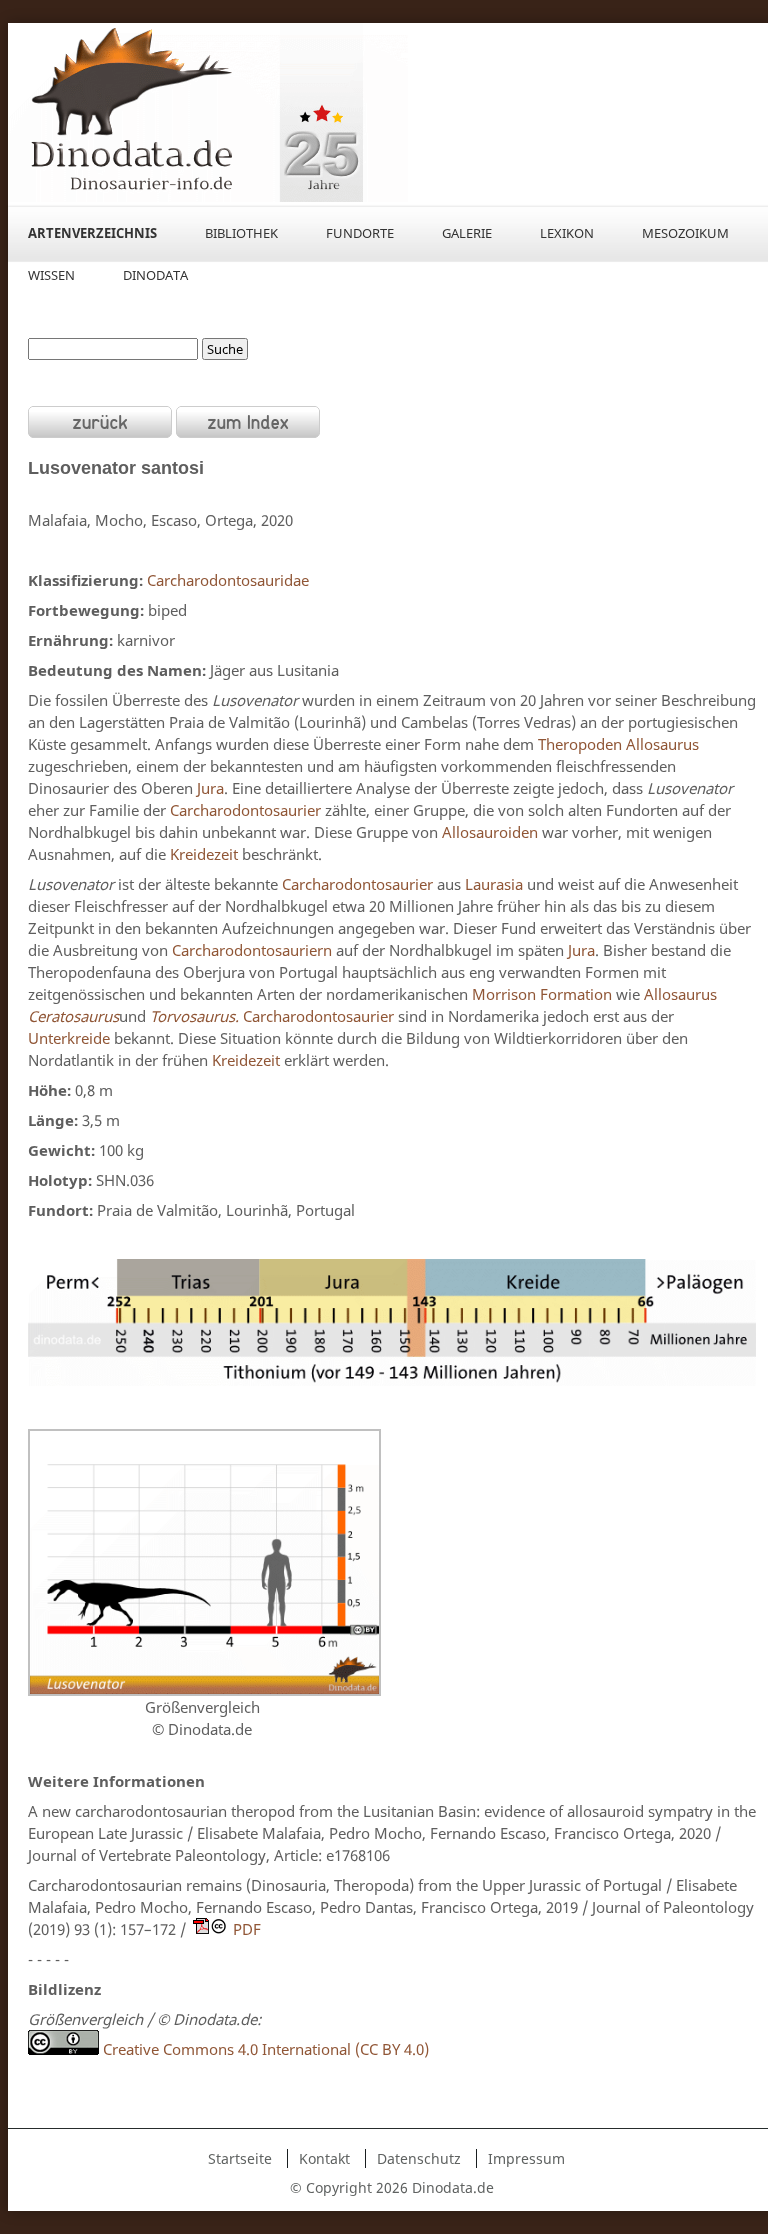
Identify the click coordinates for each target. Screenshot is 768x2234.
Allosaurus (662, 744)
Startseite (240, 2158)
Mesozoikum (685, 233)
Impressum (526, 2158)
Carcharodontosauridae (228, 580)
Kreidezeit (204, 854)
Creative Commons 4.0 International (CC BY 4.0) (264, 2049)
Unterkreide (69, 1038)
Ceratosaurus (73, 1016)
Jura (210, 788)
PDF (247, 1929)
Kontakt (324, 2158)
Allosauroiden (490, 832)
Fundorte (360, 233)
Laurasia (494, 884)
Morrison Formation (542, 994)
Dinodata (155, 275)
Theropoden (580, 744)
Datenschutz (419, 2158)
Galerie (467, 233)
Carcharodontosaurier (245, 810)
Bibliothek (241, 233)
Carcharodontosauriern (252, 950)
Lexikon (567, 233)
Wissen (51, 275)
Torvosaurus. (196, 1016)
